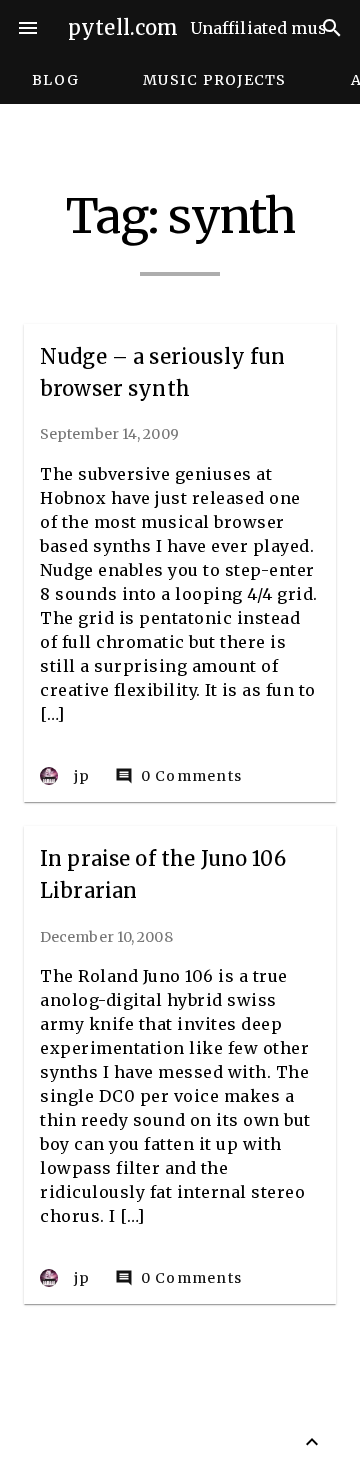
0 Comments (179, 776)
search (332, 28)
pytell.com (123, 27)
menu (28, 28)
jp (82, 776)
